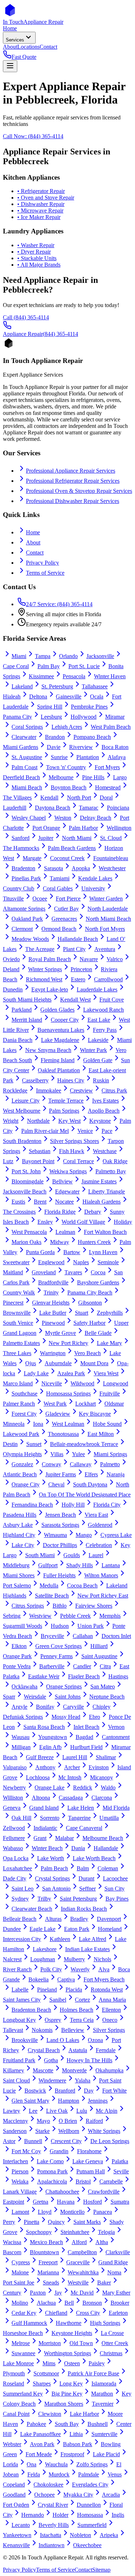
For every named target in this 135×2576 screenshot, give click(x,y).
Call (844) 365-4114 (26, 317)
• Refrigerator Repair (41, 191)
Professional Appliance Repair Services (71, 471)
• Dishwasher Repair (41, 204)
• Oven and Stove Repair (46, 198)
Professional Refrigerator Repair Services (73, 481)
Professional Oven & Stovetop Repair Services (79, 491)
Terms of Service (45, 573)
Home (33, 532)
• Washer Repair (36, 245)
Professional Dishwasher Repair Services (73, 501)
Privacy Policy (42, 563)
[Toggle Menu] (10, 66)
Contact (35, 553)
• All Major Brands (39, 265)
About (33, 542)
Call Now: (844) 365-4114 (33, 136)
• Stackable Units (37, 258)
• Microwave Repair (40, 211)
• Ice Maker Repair (39, 217)
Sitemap (101, 2570)
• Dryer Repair (34, 252)
